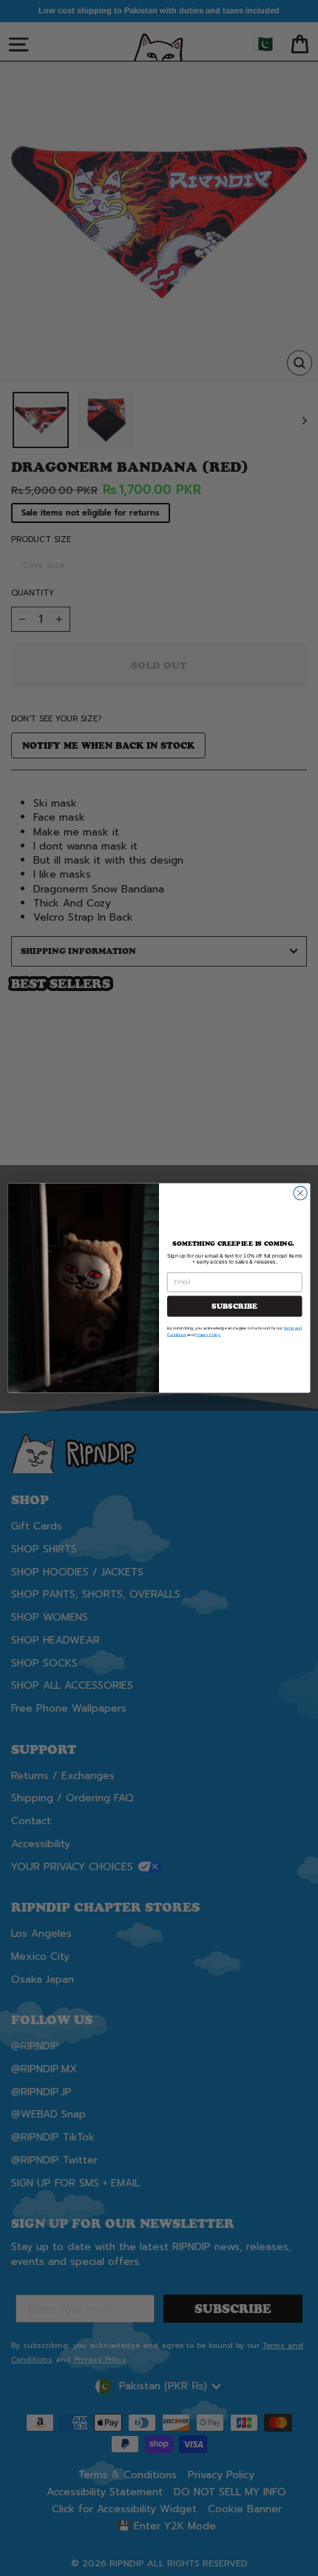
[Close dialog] (300, 1193)
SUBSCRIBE (234, 1307)
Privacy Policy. (208, 1335)
